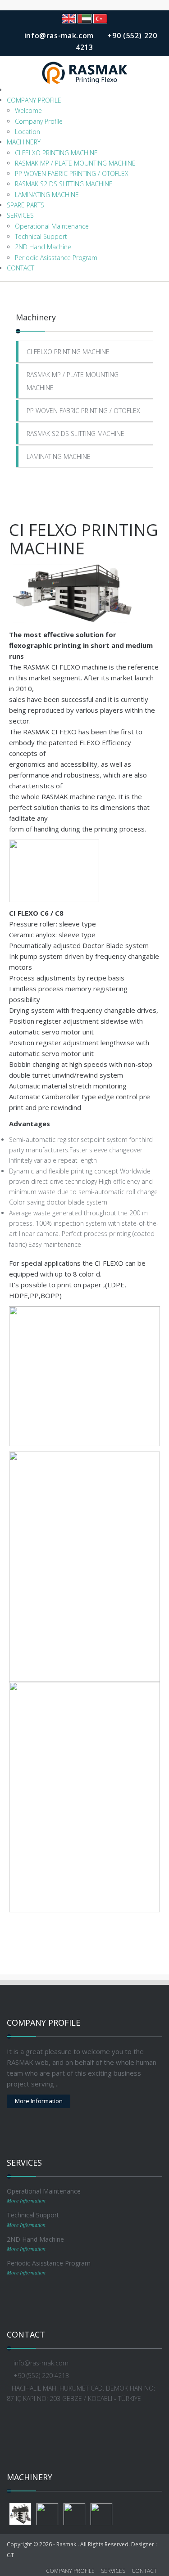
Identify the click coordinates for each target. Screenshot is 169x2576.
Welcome (28, 110)
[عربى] (84, 19)
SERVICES (20, 215)
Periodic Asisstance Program (56, 258)
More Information (39, 2101)
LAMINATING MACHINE (47, 195)
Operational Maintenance (52, 226)
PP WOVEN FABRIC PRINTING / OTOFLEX (72, 173)
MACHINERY (24, 142)
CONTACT (21, 268)
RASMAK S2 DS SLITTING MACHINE (64, 184)
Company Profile (39, 121)
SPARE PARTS (25, 205)
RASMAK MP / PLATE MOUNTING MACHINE (75, 163)
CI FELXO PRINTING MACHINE (56, 153)
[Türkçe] (100, 19)
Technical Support (41, 236)
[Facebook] (79, 2423)
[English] (69, 19)
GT (10, 2555)
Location (27, 132)
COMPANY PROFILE (34, 100)
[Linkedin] (91, 2423)
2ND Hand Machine (43, 247)
